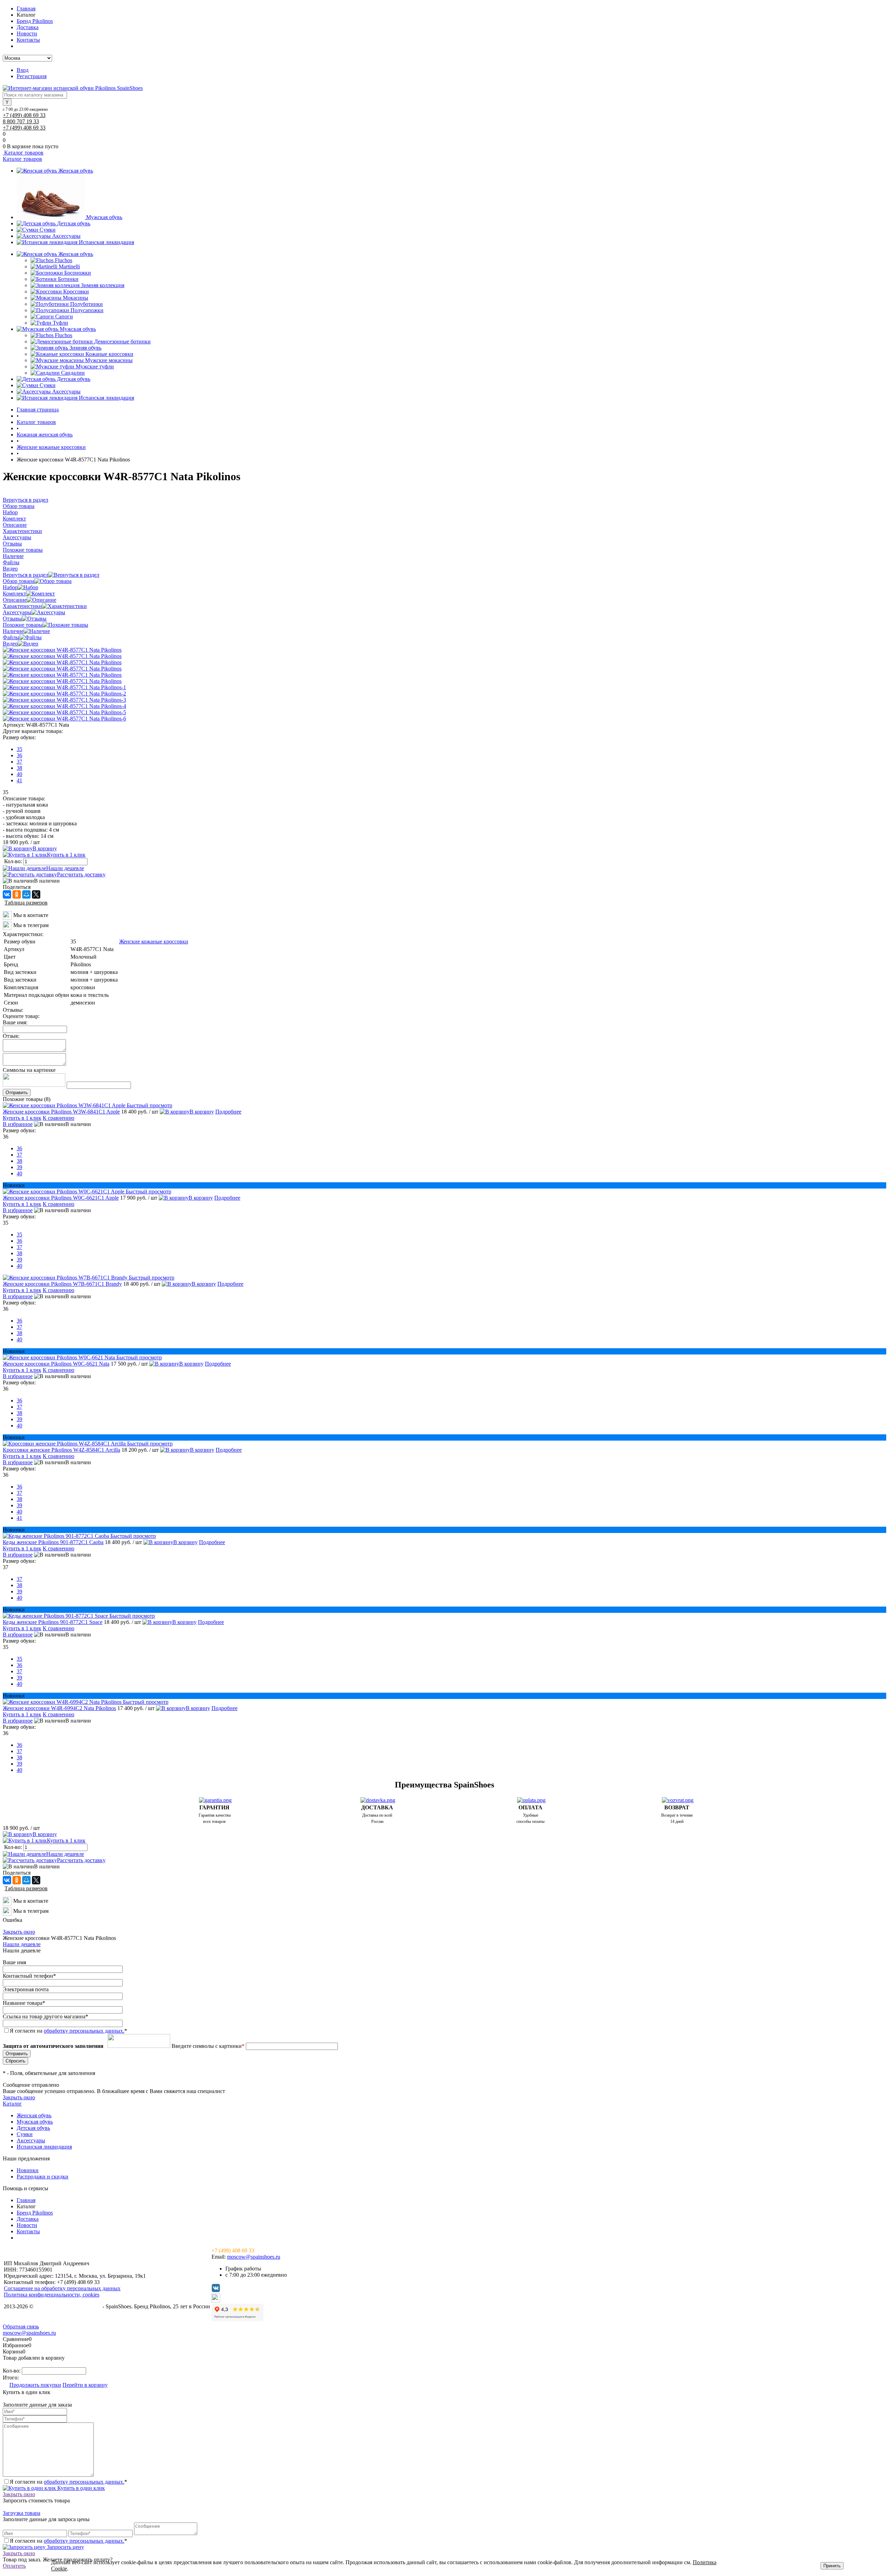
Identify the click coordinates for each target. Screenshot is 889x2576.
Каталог (12, 2104)
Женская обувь (76, 171)
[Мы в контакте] (7, 918)
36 (19, 755)
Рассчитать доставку (81, 874)
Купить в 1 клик (66, 855)
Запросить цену (65, 2547)
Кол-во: (14, 861)
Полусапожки (87, 310)
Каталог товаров (23, 153)
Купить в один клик (80, 2488)
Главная (26, 9)
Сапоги (64, 316)
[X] (36, 894)
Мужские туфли (95, 366)
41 (19, 780)
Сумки (48, 230)
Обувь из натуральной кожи (68, 2306)
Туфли (60, 323)
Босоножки (78, 273)
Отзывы (12, 619)
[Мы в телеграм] (7, 928)
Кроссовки (76, 291)
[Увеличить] (62, 650)
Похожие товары (23, 625)
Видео (10, 644)
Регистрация (32, 76)
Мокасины (76, 298)
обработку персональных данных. (84, 2031)
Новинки (28, 2170)
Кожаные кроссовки (109, 354)
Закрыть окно (19, 1932)
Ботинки (68, 279)
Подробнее (228, 1112)
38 (19, 768)
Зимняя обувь (85, 348)
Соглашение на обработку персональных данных (62, 2288)
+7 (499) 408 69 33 (24, 115)
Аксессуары (66, 236)
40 (19, 774)
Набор (10, 587)
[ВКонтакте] (7, 894)
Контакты (28, 40)
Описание (15, 600)
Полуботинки (86, 304)
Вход (23, 70)
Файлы (11, 637)
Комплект (14, 594)
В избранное (18, 1124)
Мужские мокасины (109, 360)
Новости (27, 34)
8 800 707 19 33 (21, 121)
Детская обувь (74, 223)
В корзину (45, 848)
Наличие (13, 631)
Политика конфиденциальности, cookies (52, 2295)
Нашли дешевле (65, 868)
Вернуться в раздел (26, 575)
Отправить (17, 1093)
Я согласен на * (68, 2482)
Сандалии (73, 373)
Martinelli (69, 266)
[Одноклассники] (17, 894)
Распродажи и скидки (43, 2177)
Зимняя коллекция (103, 285)
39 (19, 1167)
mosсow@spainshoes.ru (254, 2257)
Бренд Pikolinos (35, 21)
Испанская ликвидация (106, 242)
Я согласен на (68, 2031)
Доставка (28, 27)
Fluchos (64, 260)
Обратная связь (21, 2327)
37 (19, 762)
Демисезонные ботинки (122, 341)
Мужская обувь (104, 217)
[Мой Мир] (26, 894)
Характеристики (22, 606)
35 (19, 749)
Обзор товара (19, 581)
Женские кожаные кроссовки (154, 941)
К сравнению (59, 1118)
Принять (832, 2566)
